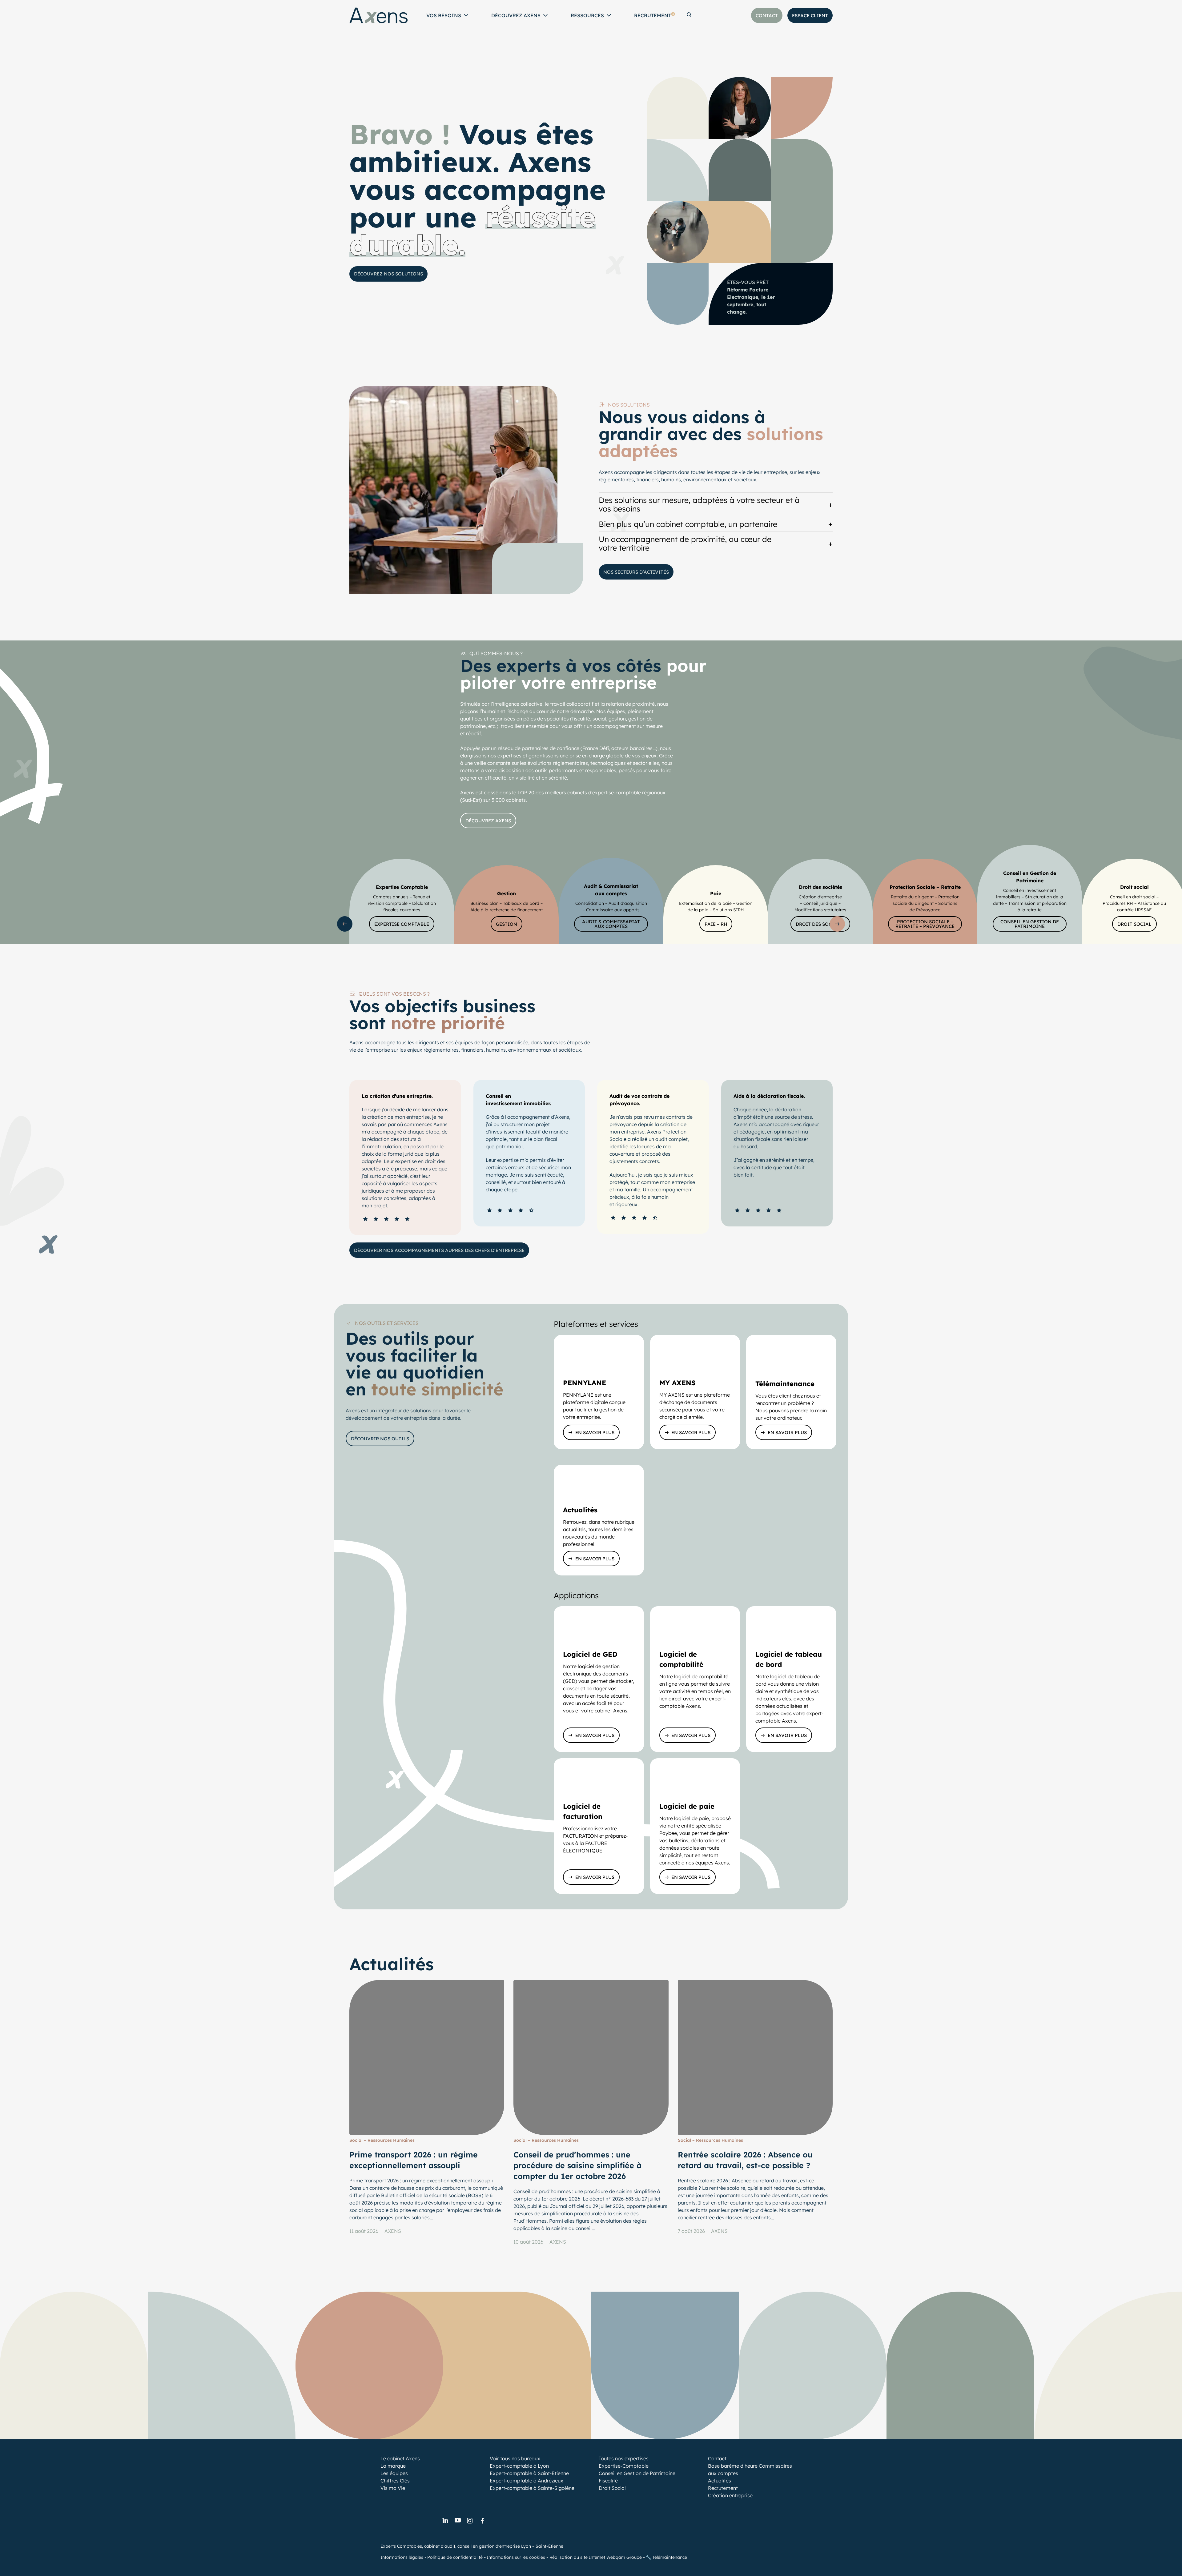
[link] (445, 2521)
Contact (717, 2458)
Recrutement (654, 15)
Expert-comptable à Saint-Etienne (529, 2473)
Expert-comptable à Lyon (519, 2466)
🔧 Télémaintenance (666, 2557)
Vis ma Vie (393, 2488)
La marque (393, 2466)
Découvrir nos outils (380, 1439)
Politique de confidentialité (455, 2557)
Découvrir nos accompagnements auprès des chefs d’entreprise (439, 1250)
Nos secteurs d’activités (636, 572)
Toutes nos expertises (624, 2458)
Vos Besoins (444, 15)
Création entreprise (730, 2495)
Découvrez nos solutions (388, 274)
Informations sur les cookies (516, 2557)
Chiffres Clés (395, 2481)
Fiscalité (608, 2481)
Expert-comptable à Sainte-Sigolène (532, 2488)
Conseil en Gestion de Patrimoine (637, 2473)
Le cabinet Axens (400, 2458)
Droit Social (612, 2488)
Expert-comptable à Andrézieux (527, 2481)
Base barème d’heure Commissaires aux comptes (750, 2470)
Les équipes (394, 2473)
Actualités (720, 2481)
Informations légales (402, 2557)
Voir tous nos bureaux (515, 2458)
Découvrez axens (488, 821)
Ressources (587, 15)
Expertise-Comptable (624, 2466)
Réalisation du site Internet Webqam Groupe (596, 2557)
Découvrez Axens (516, 15)
